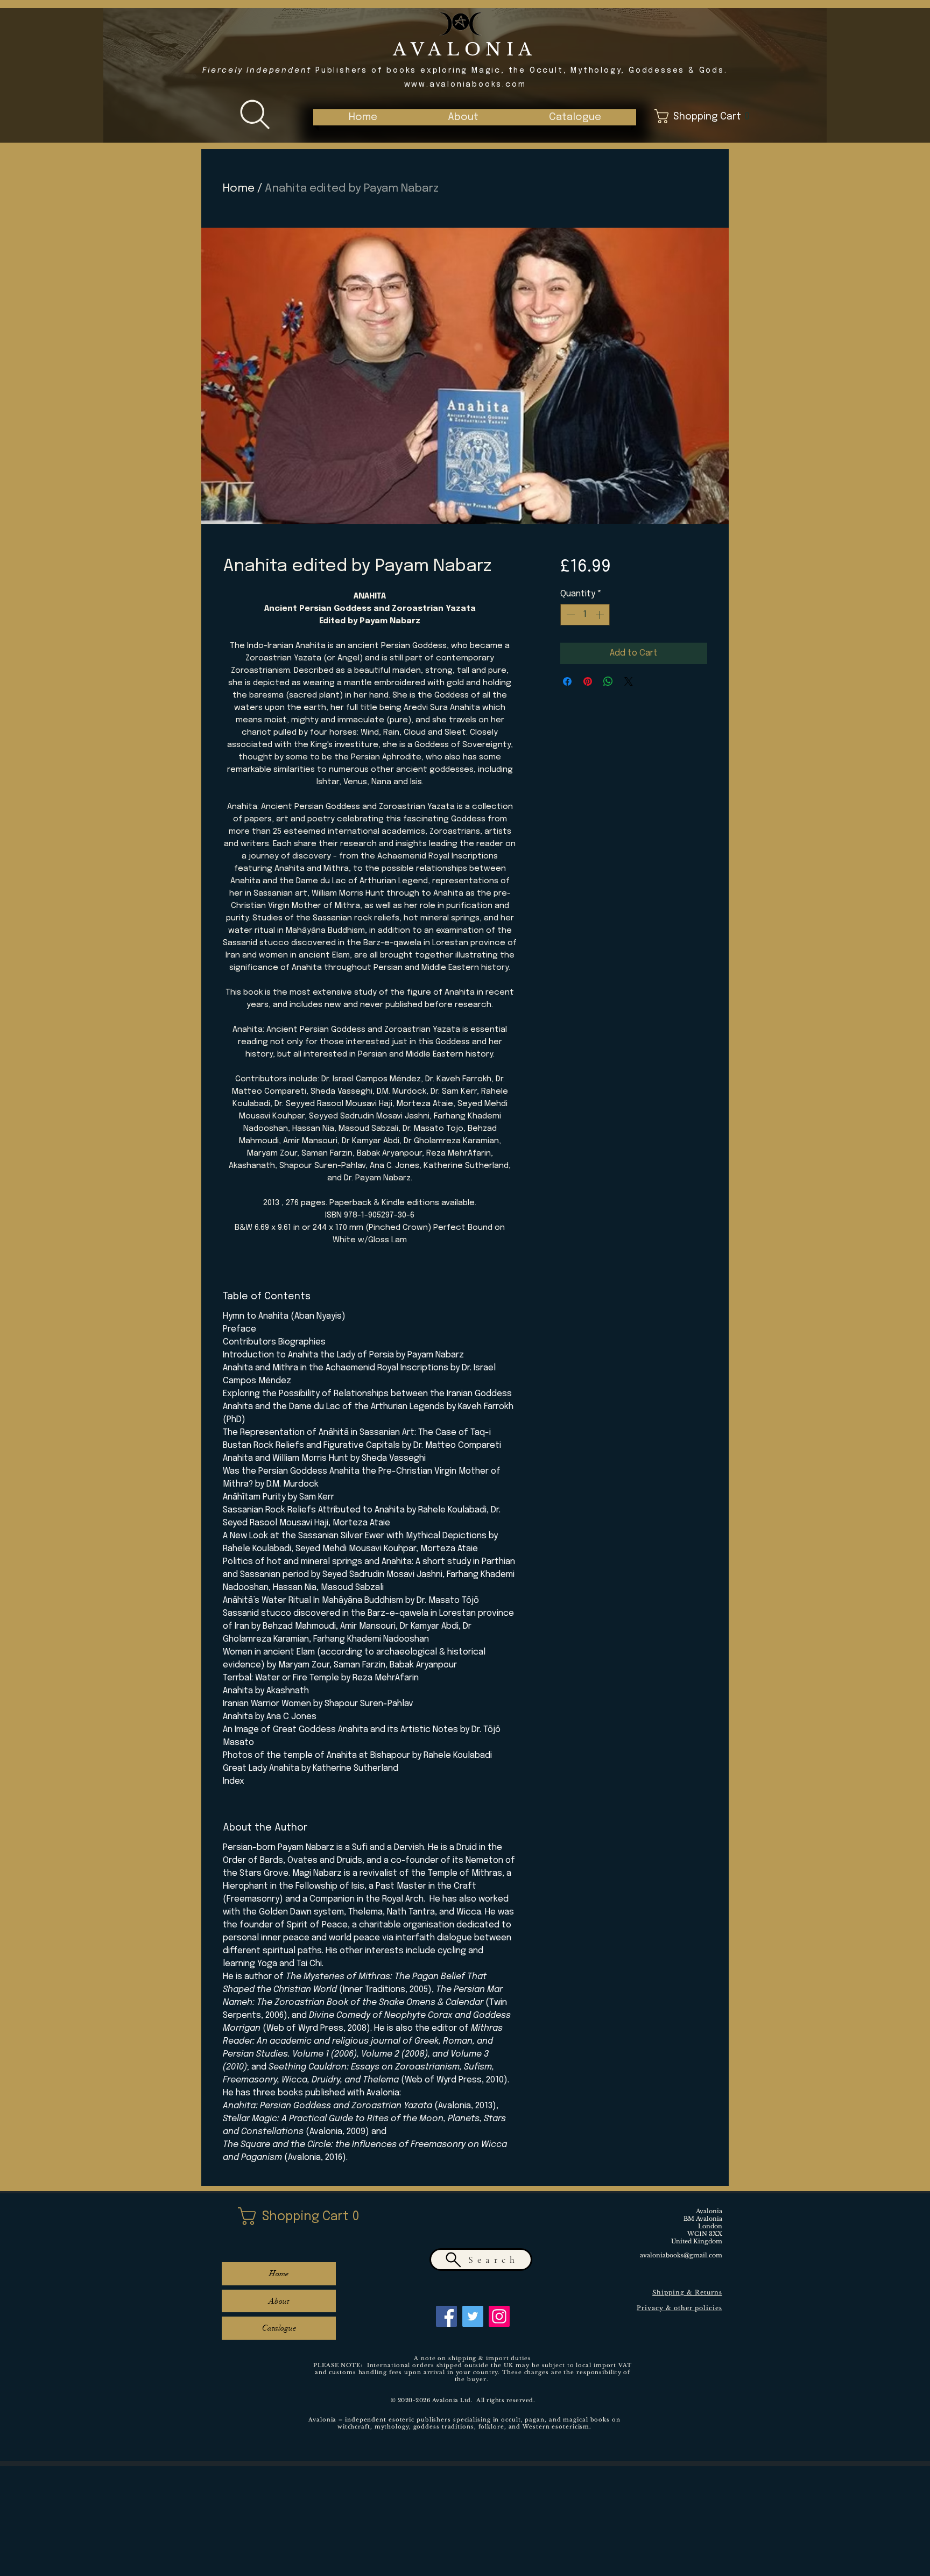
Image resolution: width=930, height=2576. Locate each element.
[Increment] (601, 615)
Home (239, 188)
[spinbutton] (585, 615)
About (279, 2301)
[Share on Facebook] (567, 681)
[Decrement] (569, 615)
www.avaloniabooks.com (465, 85)
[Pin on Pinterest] (588, 681)
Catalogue (279, 2328)
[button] (575, 117)
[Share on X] (629, 681)
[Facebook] (446, 2316)
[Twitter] (473, 2316)
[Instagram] (499, 2316)
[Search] (255, 115)
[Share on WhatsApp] (608, 681)
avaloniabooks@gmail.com (681, 2255)
